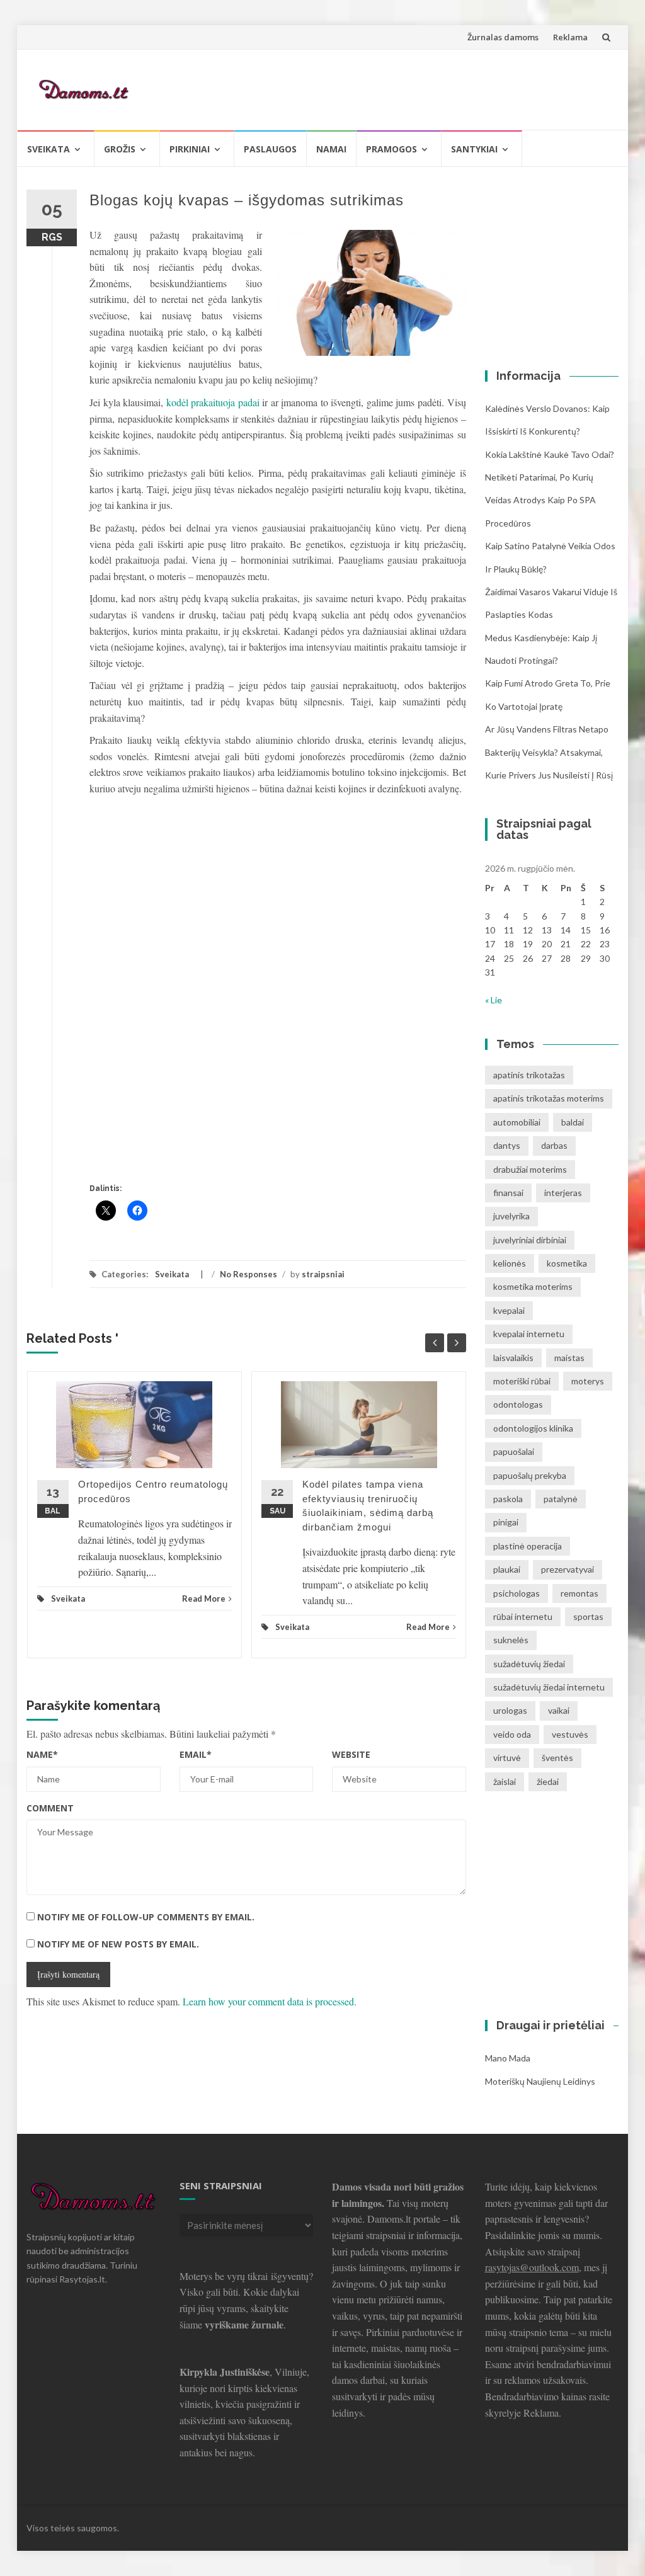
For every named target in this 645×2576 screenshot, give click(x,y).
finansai (508, 1193)
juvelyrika (511, 1216)
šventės (557, 1758)
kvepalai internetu (529, 1334)
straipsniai (323, 1274)
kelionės (510, 1263)
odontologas (518, 1404)
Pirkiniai (190, 149)
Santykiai (474, 149)
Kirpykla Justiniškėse (225, 2372)
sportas (588, 1616)
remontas (579, 1593)
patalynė (561, 1499)
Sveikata (49, 149)
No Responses (248, 1274)
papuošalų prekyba (530, 1475)
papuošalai (514, 1451)
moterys (588, 1381)
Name (42, 1754)
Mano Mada (508, 2058)
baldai (573, 1122)
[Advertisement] (380, 88)
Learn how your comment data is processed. (270, 2001)
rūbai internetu (523, 1616)
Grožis (120, 149)
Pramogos (391, 149)
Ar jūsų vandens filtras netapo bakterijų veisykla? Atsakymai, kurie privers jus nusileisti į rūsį (549, 752)
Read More (204, 1599)
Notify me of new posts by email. (118, 1944)
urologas (510, 1710)
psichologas (517, 1593)
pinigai (506, 1522)
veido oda (512, 1734)
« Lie (494, 1000)
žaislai (505, 1781)
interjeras (563, 1193)
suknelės (511, 1640)
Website (351, 1754)
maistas (569, 1358)
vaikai (559, 1710)
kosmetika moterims (533, 1286)
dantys (507, 1145)
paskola (508, 1499)
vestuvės (570, 1734)
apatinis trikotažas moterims (549, 1098)
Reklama (570, 37)
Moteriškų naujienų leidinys (540, 2081)
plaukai (507, 1569)
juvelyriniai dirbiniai (530, 1240)
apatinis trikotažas (529, 1075)
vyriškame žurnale (244, 2324)
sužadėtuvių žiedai (529, 1664)
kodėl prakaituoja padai (213, 402)
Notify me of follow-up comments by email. (146, 1917)
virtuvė (507, 1758)
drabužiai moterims (530, 1169)
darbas (554, 1145)
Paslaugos (270, 149)
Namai (331, 149)
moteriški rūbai (522, 1381)
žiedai (548, 1781)
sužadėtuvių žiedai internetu (549, 1687)
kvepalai (509, 1310)
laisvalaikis (513, 1358)
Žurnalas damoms (503, 37)
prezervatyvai (568, 1569)
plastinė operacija (528, 1546)
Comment (50, 1808)
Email (196, 1754)
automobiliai (517, 1122)
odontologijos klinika (533, 1428)
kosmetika (567, 1263)
